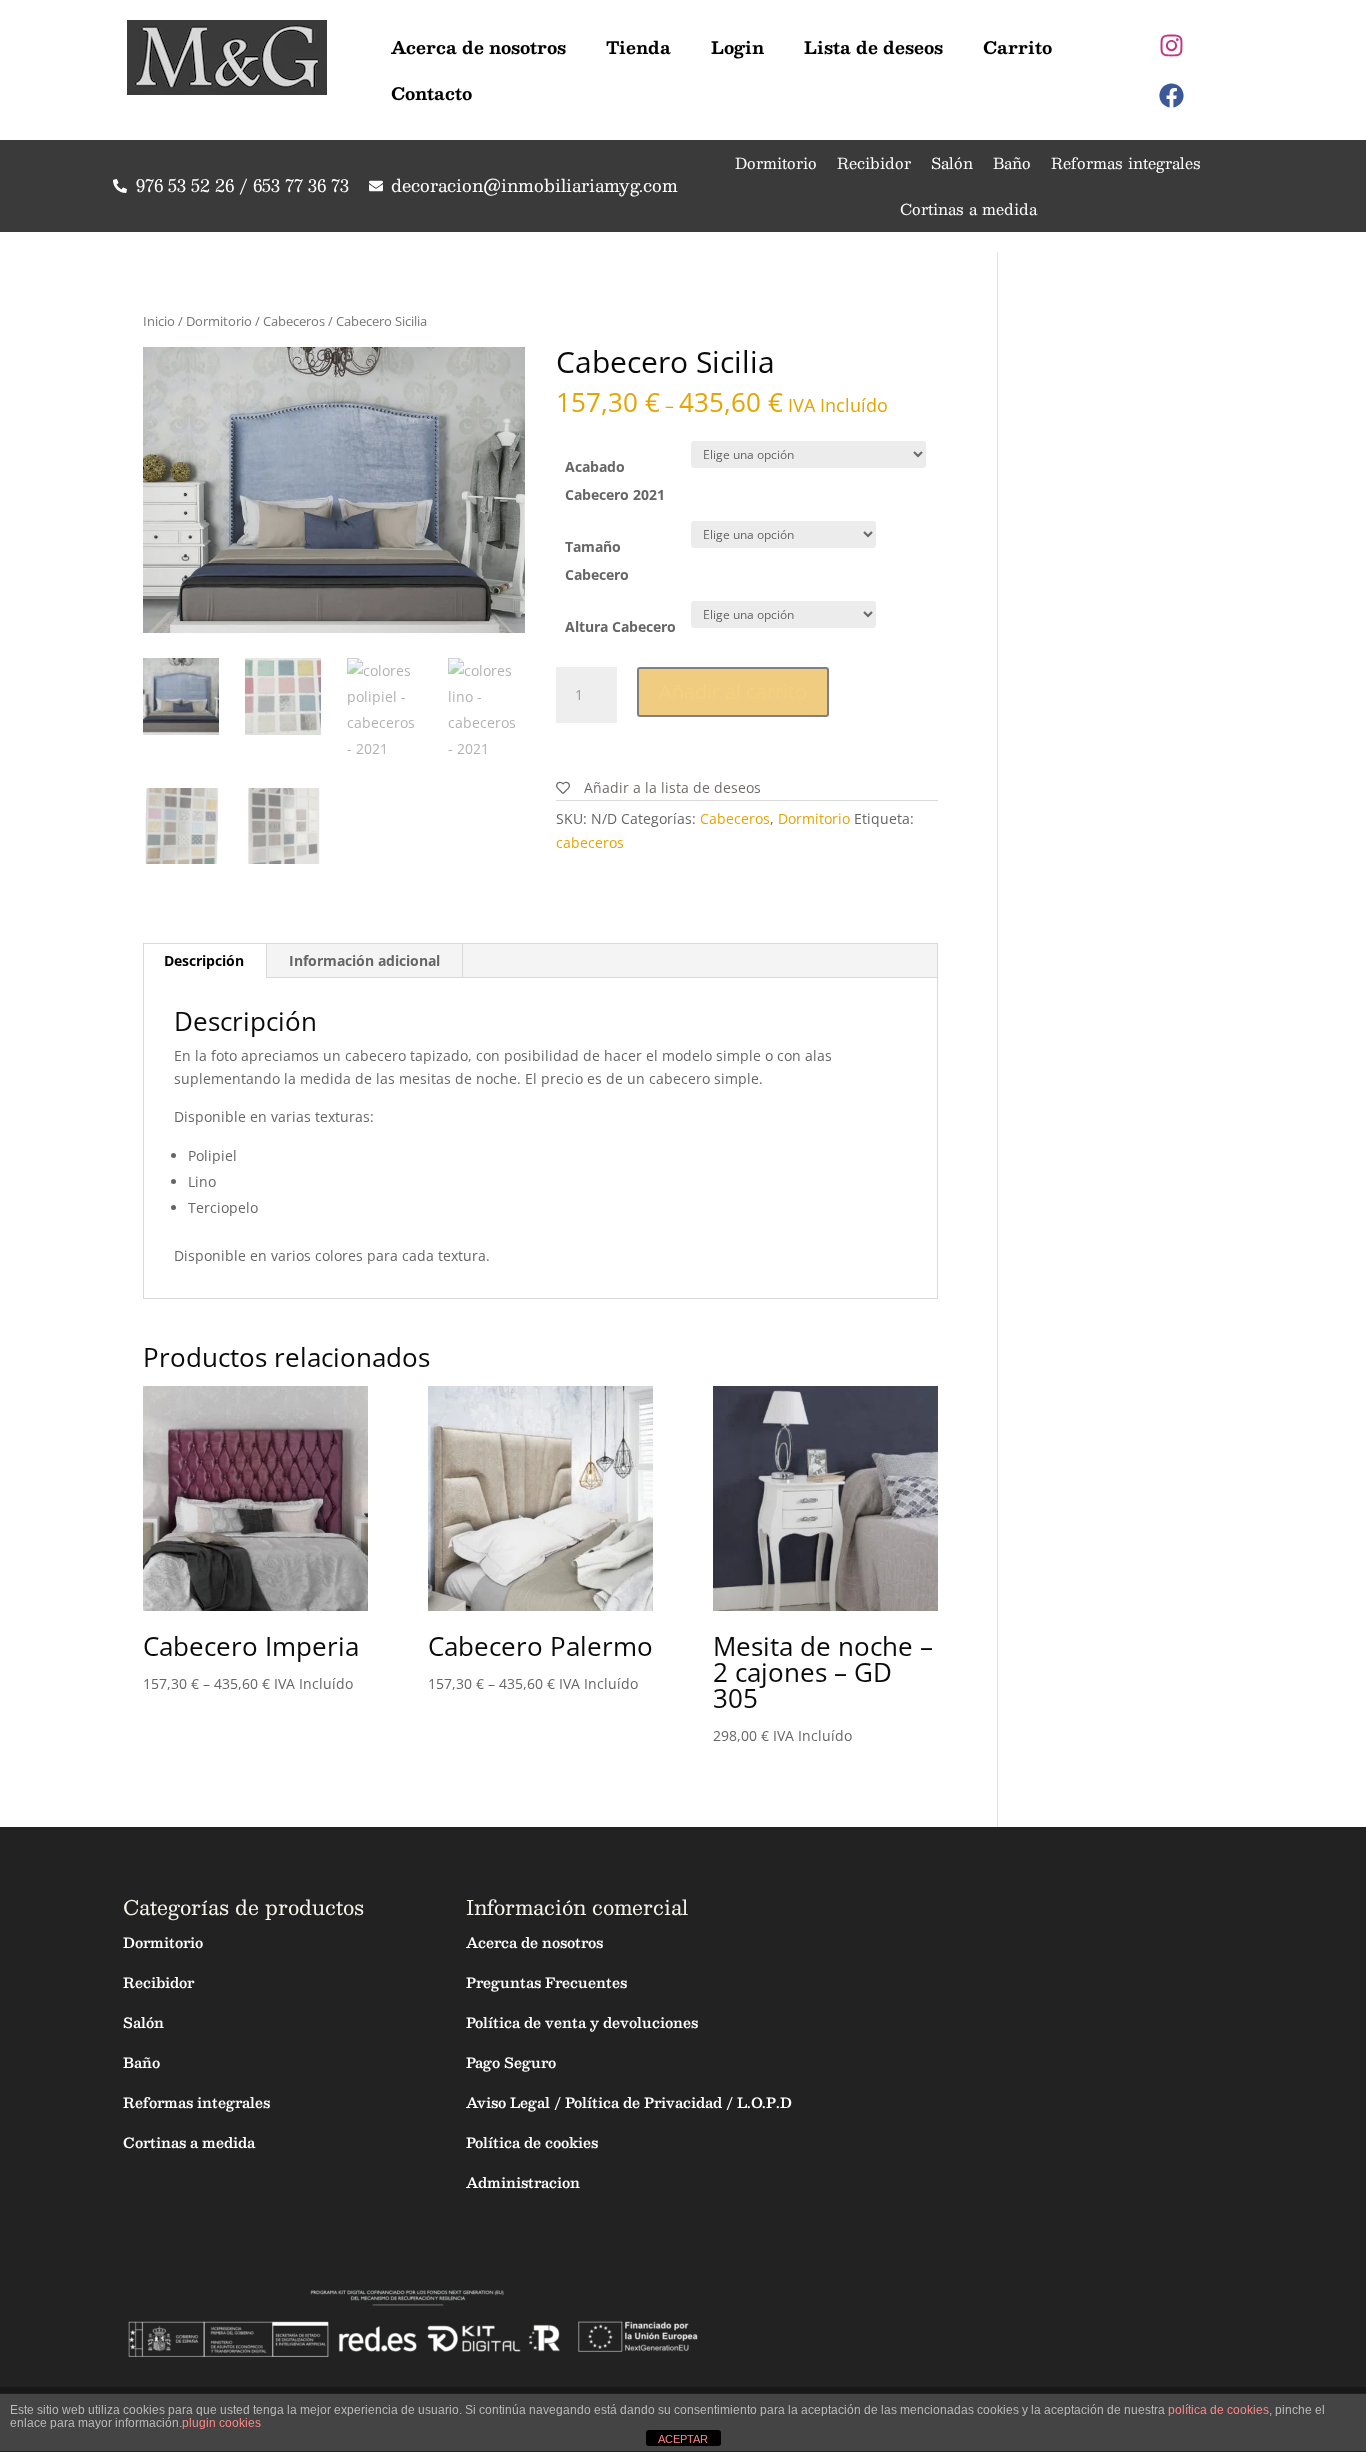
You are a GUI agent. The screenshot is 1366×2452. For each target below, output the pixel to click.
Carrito (1017, 47)
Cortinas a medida (968, 208)
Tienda (638, 47)
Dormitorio (776, 162)
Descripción (204, 960)
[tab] (204, 961)
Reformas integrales (1126, 162)
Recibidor (874, 162)
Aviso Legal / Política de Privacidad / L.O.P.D (629, 2102)
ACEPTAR (683, 2439)
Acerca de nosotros (478, 47)
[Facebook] (1172, 95)
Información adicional (364, 960)
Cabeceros (294, 321)
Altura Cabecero (620, 626)
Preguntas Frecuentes (546, 1982)
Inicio (159, 321)
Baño (1012, 162)
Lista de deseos (873, 47)
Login (737, 47)
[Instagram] (1172, 45)
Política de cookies (532, 2142)
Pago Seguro (511, 2062)
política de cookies (1218, 2410)
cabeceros (590, 842)
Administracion (523, 2182)
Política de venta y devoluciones (582, 2022)
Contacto (431, 93)
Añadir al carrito (733, 691)
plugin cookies (221, 2423)
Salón (952, 162)
